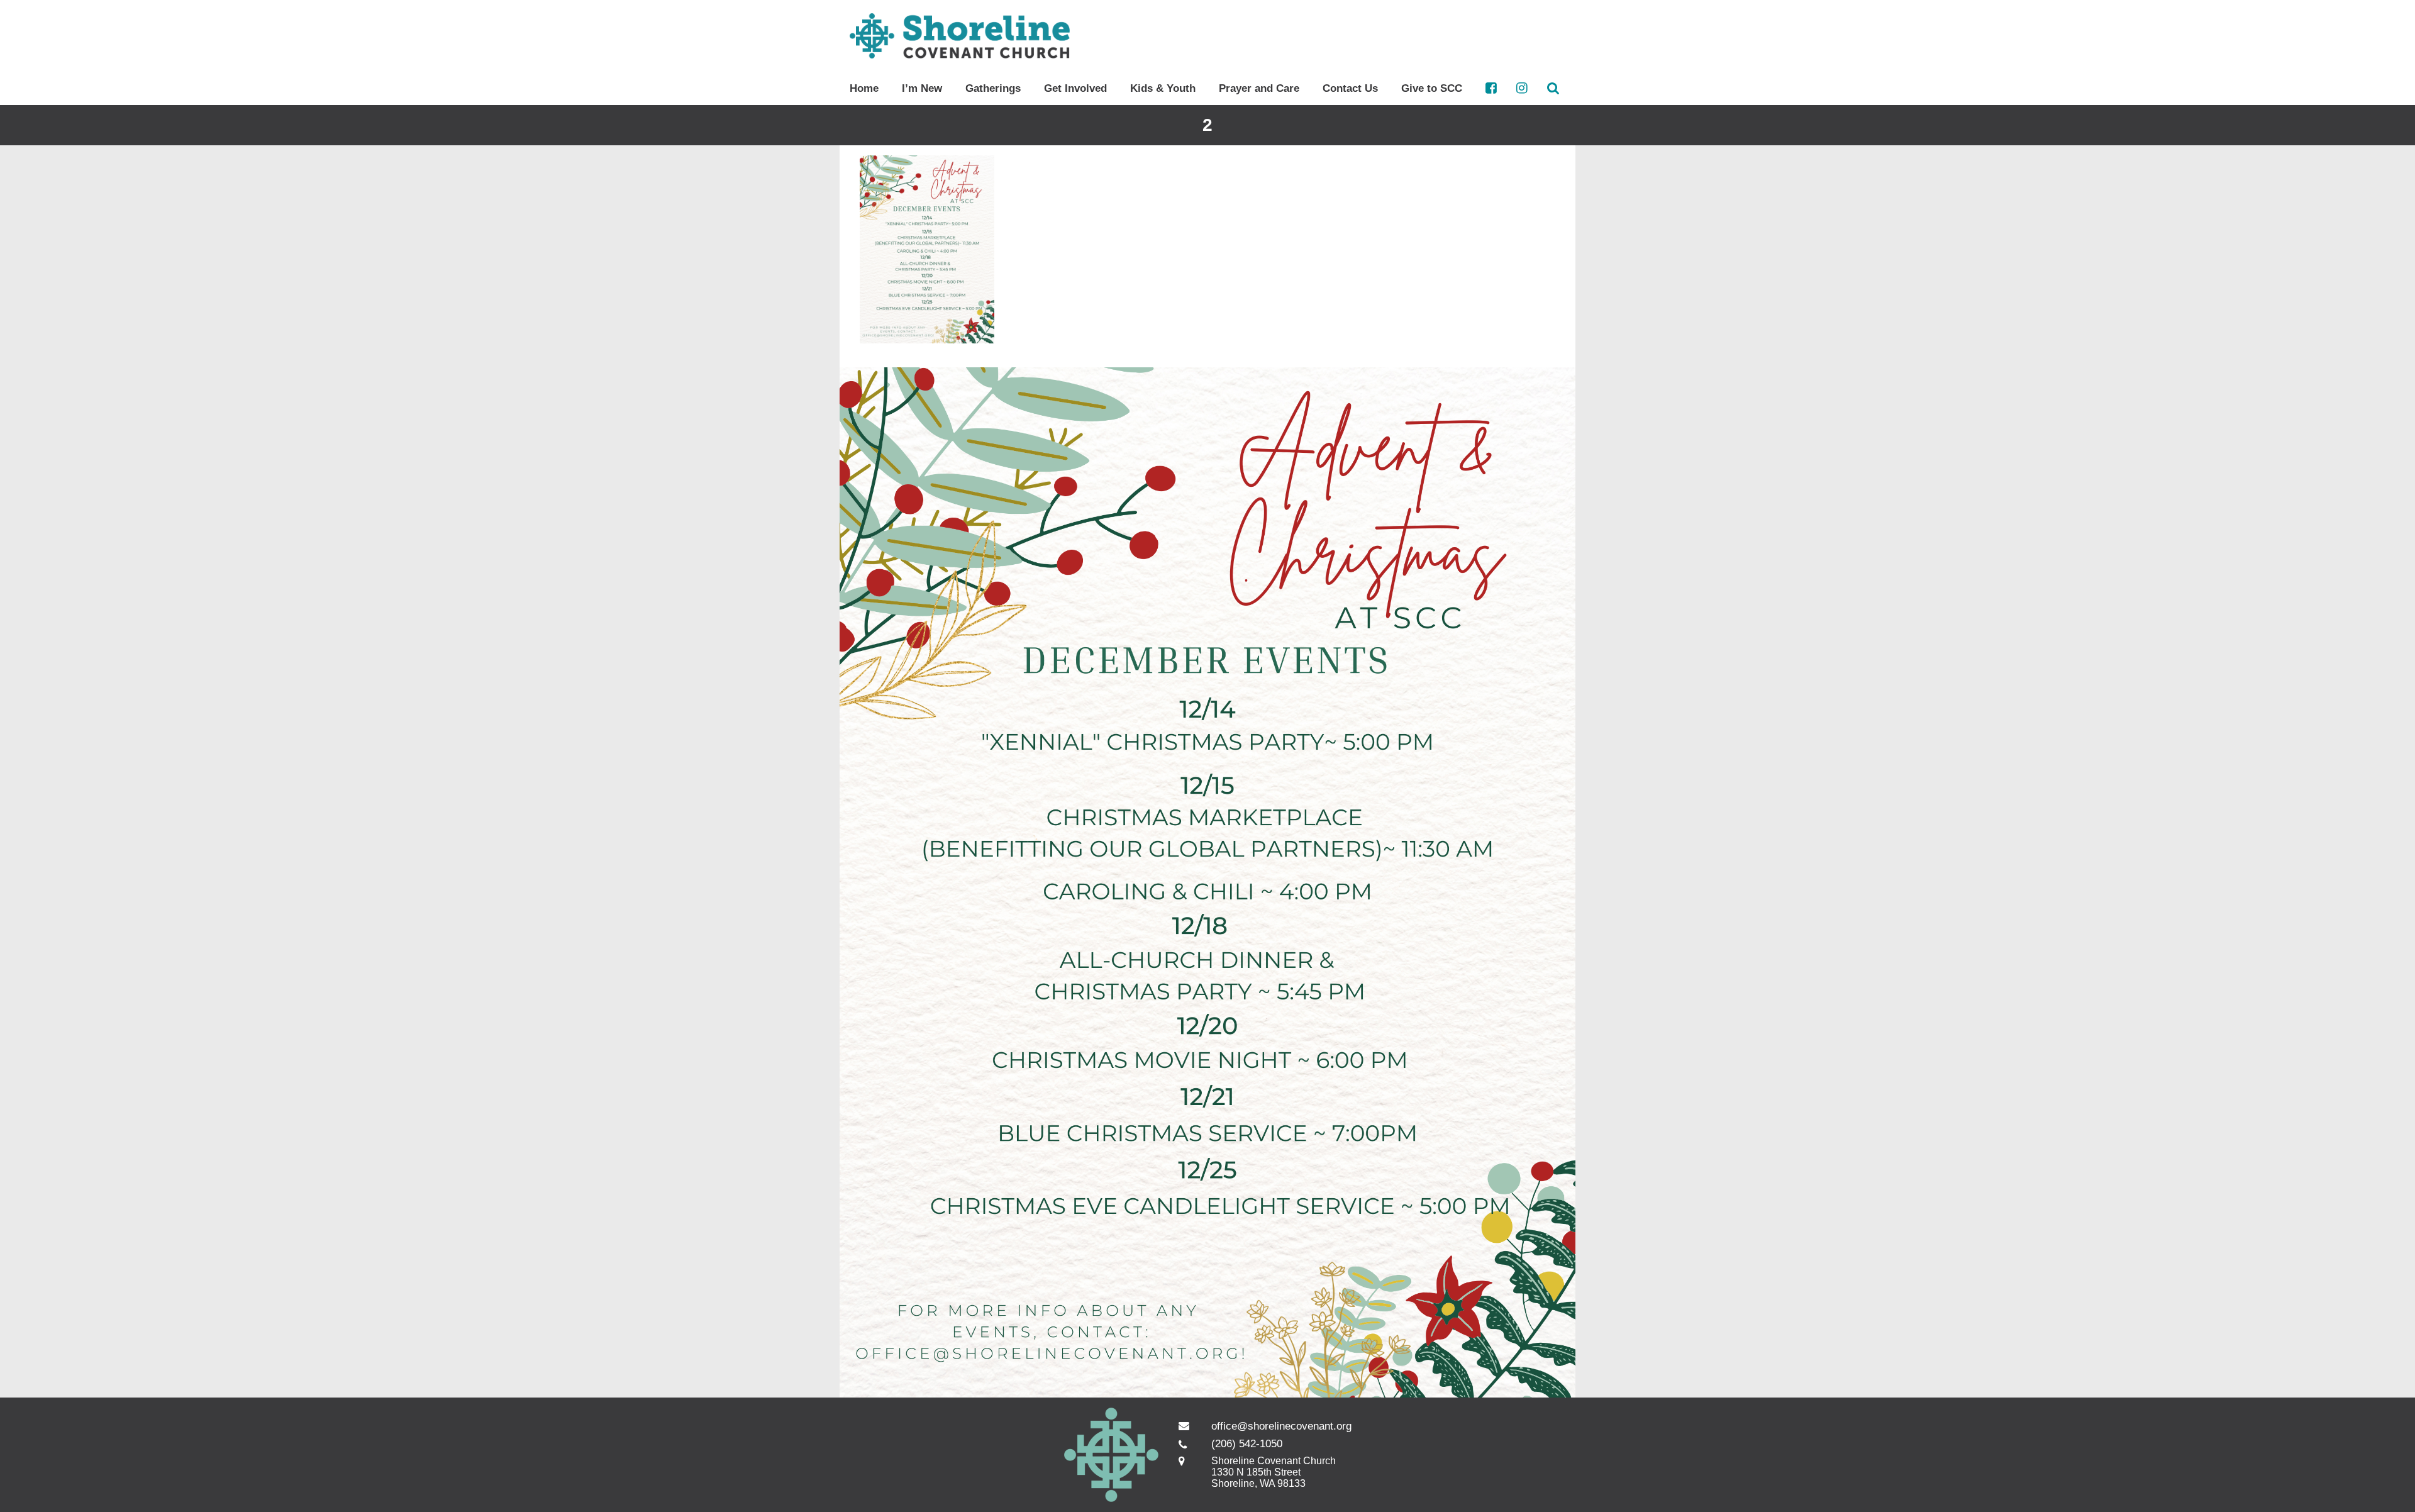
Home (864, 88)
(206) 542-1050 (1247, 1444)
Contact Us (1350, 88)
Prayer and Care (1259, 88)
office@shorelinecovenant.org (1281, 1426)
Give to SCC (1432, 88)
